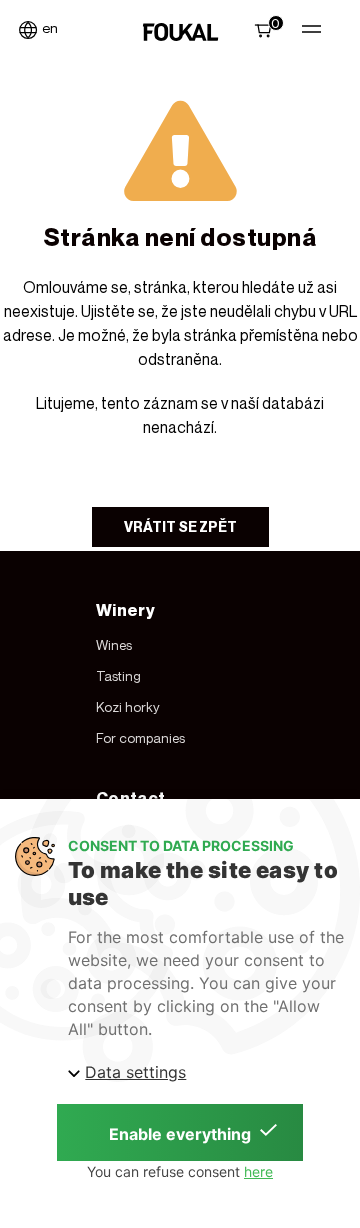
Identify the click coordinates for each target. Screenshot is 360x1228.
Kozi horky (128, 707)
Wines (114, 645)
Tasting (118, 676)
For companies (140, 738)
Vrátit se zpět (180, 526)
